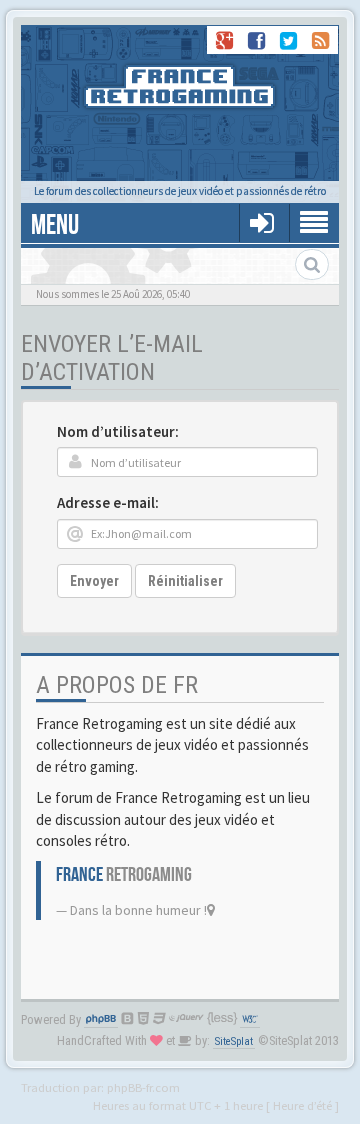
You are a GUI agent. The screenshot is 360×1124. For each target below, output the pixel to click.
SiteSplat (234, 1041)
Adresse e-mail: (108, 502)
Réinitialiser (185, 581)
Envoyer (94, 581)
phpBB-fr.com (143, 1087)
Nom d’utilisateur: (118, 431)
